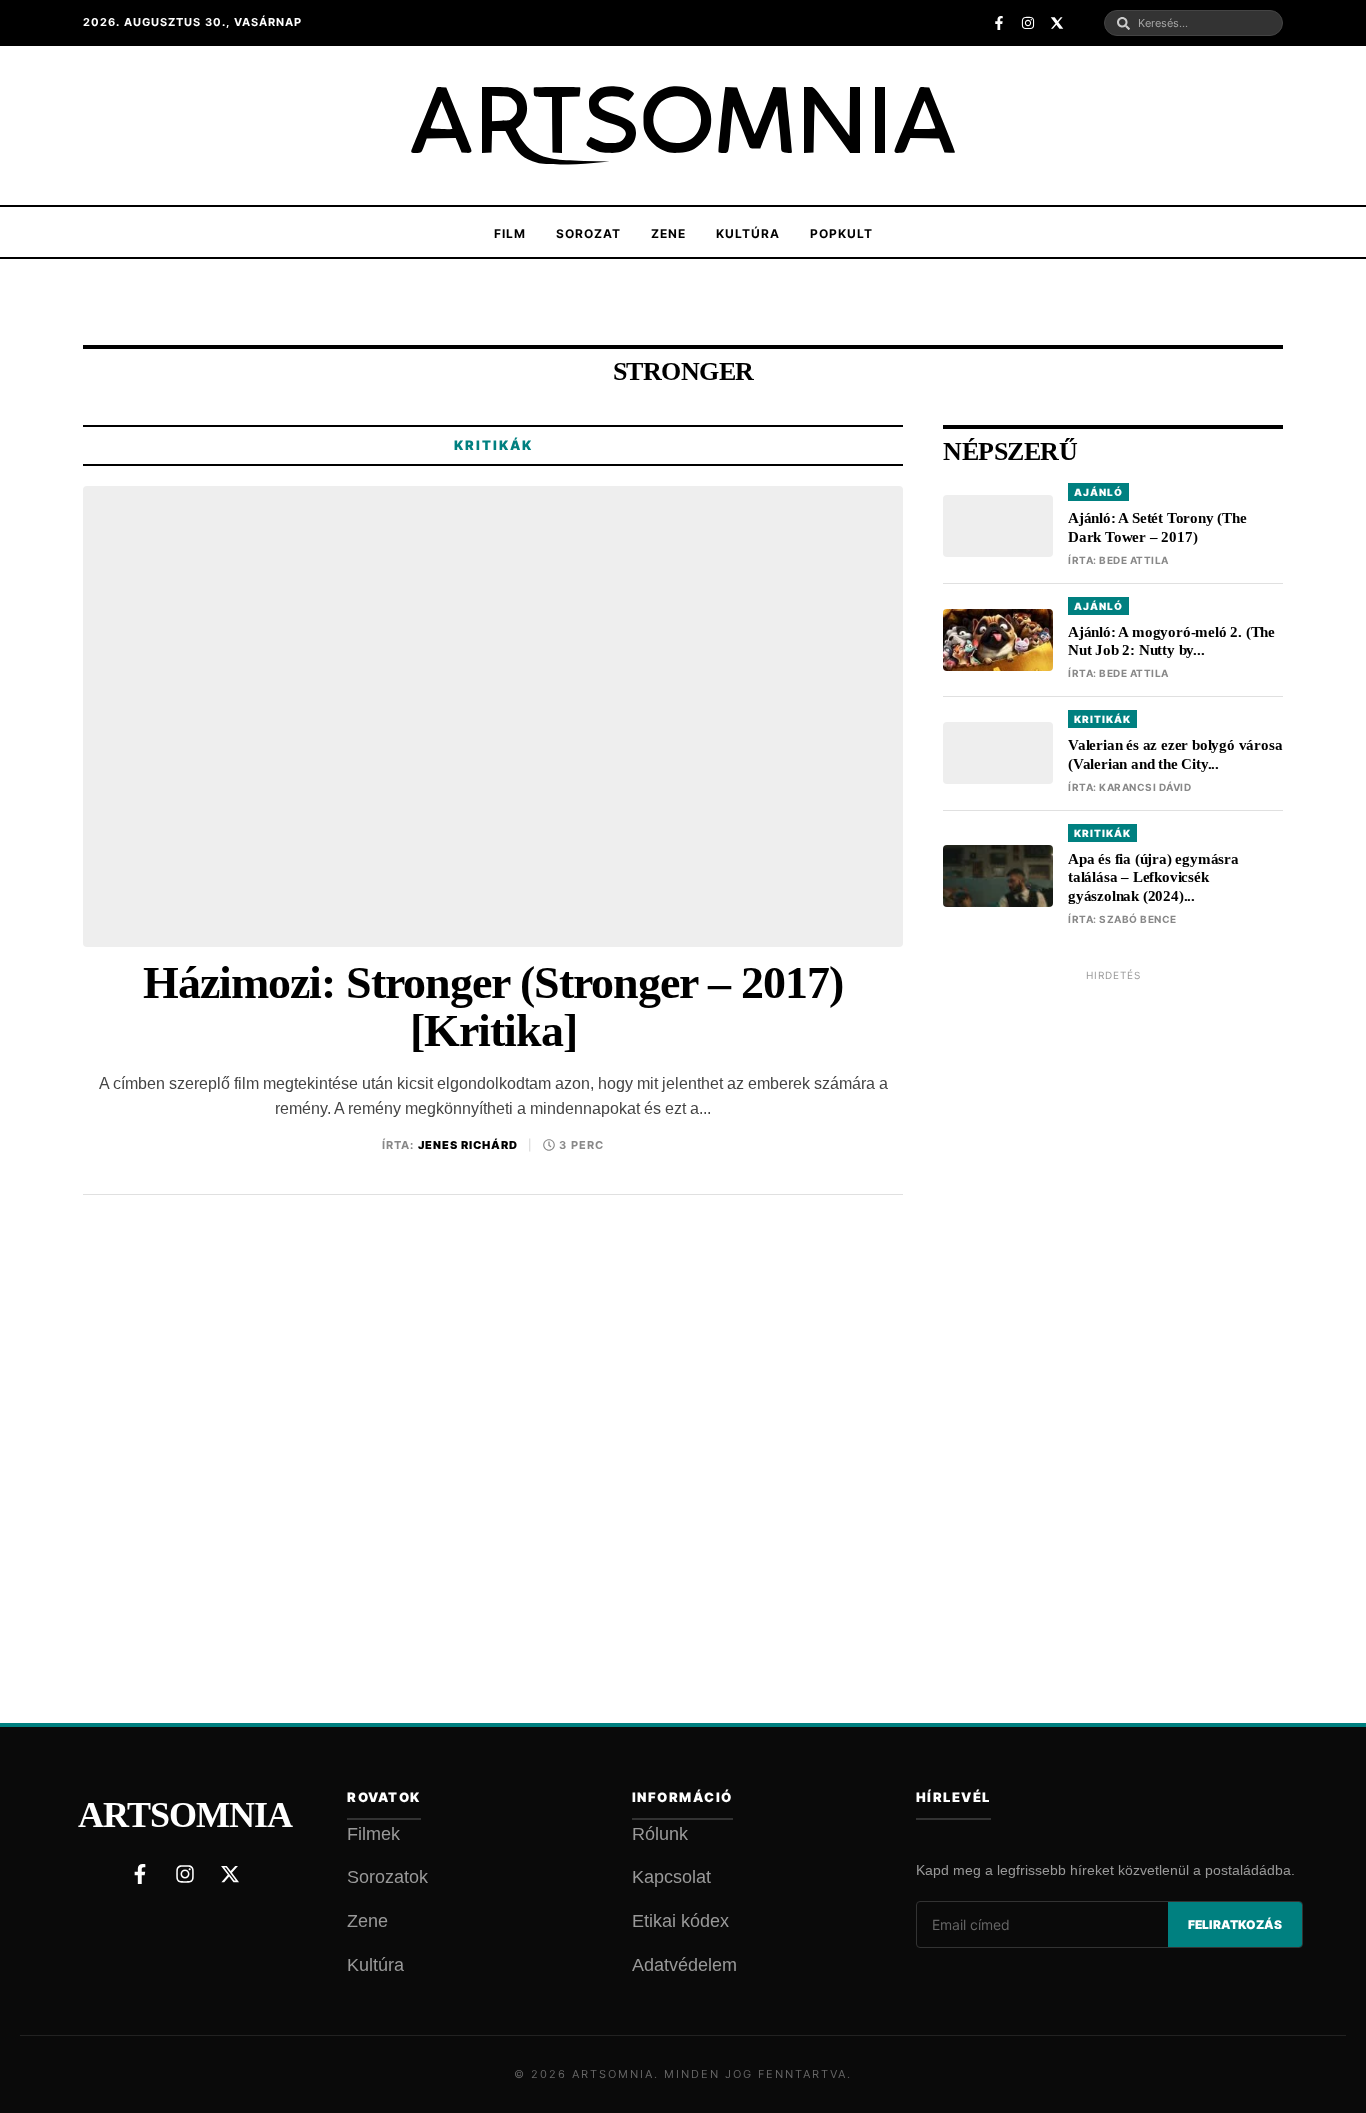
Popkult (841, 233)
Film (510, 233)
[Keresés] (1123, 23)
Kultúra (748, 233)
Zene (668, 233)
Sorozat (588, 233)
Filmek (373, 1834)
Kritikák (493, 445)
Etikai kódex (680, 1921)
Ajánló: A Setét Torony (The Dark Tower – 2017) (1157, 527)
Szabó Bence (1138, 919)
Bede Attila (1134, 560)
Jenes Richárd (468, 1145)
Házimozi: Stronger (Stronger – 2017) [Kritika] (493, 1007)
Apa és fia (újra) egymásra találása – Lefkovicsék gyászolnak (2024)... (1153, 878)
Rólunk (660, 1834)
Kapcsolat (671, 1877)
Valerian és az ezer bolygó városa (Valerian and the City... (1175, 754)
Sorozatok (387, 1877)
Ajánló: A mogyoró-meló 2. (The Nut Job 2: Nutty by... (1171, 641)
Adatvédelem (684, 1965)
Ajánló (1098, 492)
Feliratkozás (1235, 1924)
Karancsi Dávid (1145, 787)
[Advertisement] (1113, 1293)
